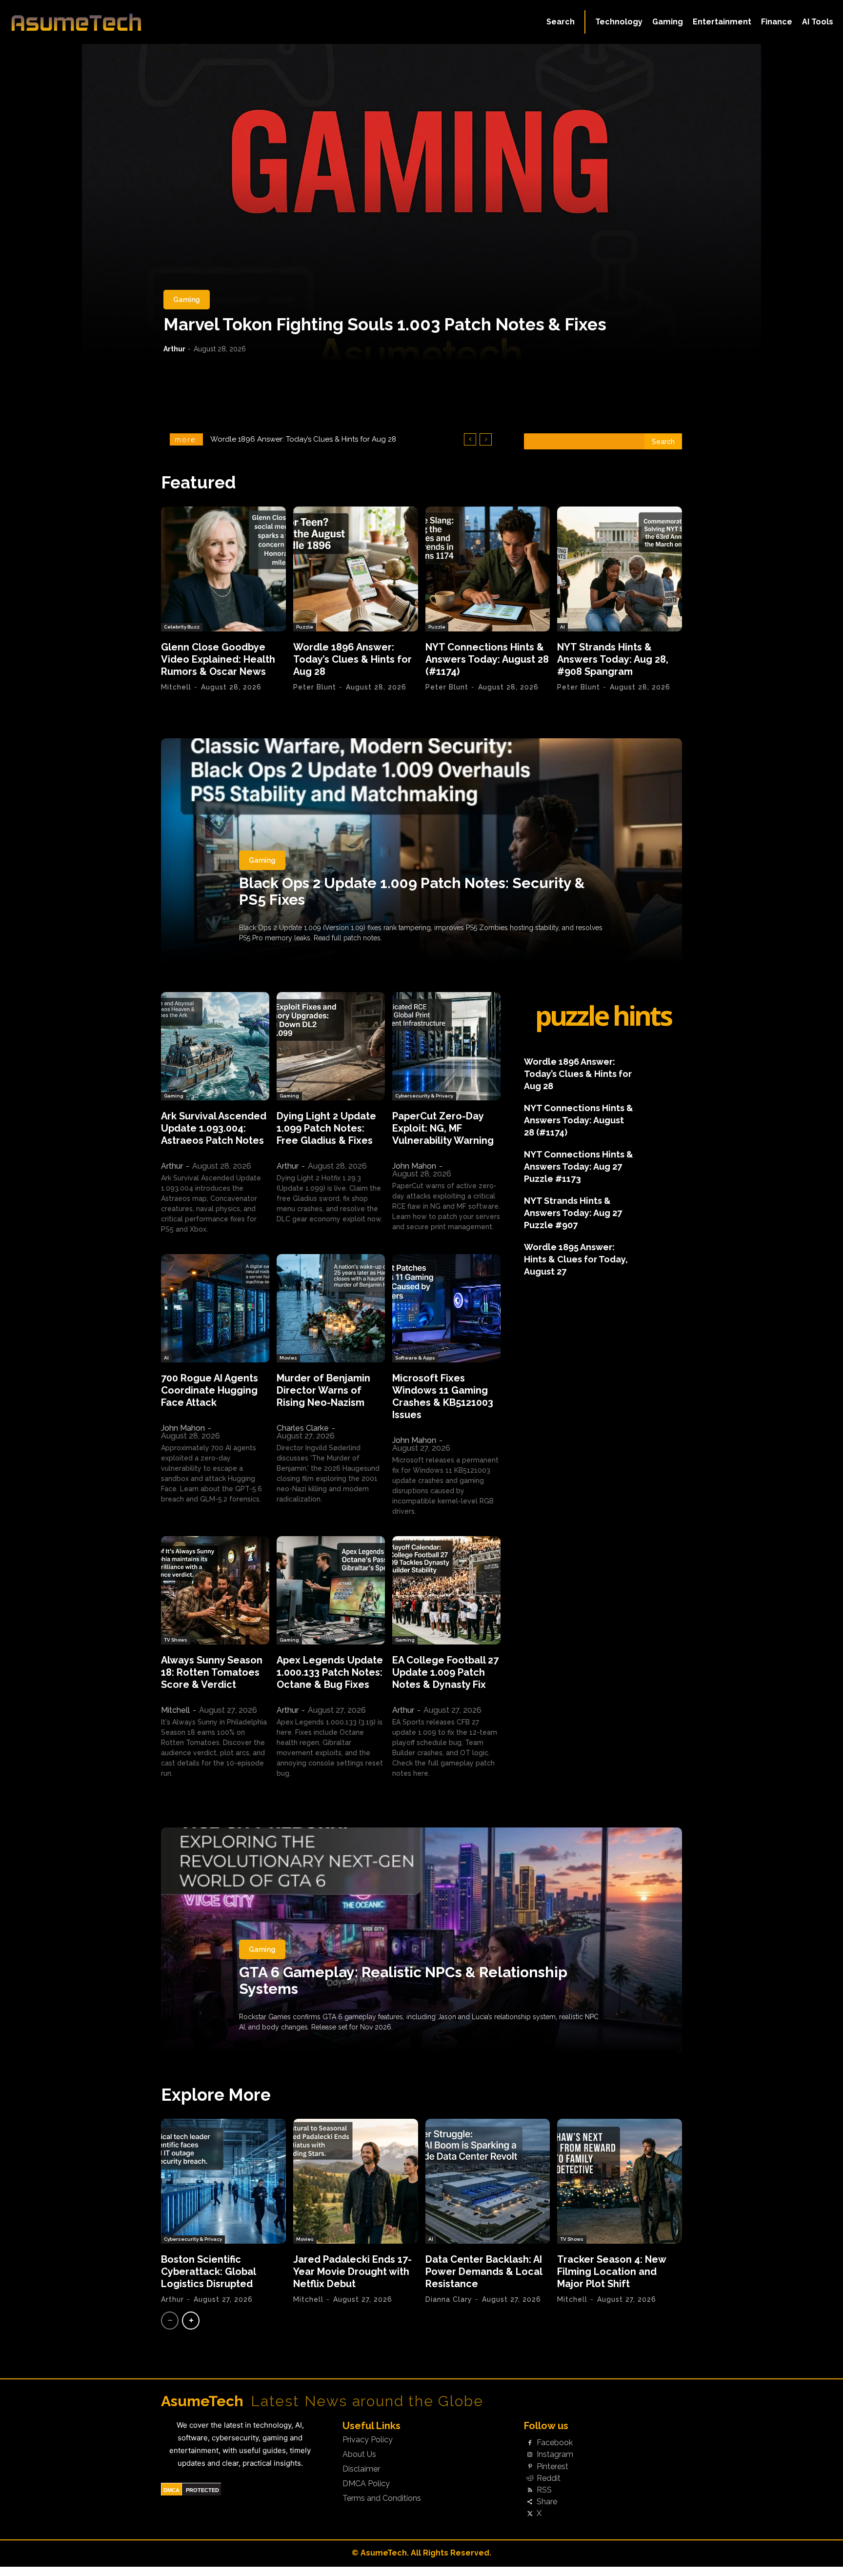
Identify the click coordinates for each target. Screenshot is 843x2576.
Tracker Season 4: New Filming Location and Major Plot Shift (612, 2272)
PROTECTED (202, 2490)
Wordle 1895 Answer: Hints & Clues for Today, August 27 (576, 1259)
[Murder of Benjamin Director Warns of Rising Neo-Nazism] (331, 1308)
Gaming (187, 300)
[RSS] (530, 2490)
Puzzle (305, 627)
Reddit (549, 2478)
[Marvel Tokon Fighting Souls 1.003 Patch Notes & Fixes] (421, 203)
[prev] (470, 439)
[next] (486, 439)
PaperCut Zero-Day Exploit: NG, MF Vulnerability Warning (443, 1128)
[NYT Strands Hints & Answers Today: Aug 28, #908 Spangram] (620, 569)
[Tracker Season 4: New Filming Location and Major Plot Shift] (620, 2181)
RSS (544, 2490)
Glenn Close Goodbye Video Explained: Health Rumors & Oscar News (218, 659)
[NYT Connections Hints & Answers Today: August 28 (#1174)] (488, 569)
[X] (530, 2514)
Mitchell (176, 687)
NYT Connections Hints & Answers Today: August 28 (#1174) (312, 439)
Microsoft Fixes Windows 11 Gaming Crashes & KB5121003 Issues (443, 1396)
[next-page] (191, 2321)
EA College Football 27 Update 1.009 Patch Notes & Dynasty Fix (445, 1672)
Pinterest (552, 2467)
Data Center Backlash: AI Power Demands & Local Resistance (484, 2272)
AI (562, 627)
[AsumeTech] (101, 22)
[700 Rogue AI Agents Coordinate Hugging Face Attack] (215, 1308)
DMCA (171, 2490)
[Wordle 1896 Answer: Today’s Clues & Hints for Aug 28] (356, 569)
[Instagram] (530, 2455)
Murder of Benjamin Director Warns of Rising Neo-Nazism (323, 1390)
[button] (561, 22)
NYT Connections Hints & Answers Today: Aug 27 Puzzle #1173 (579, 1166)
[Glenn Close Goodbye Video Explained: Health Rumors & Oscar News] (223, 569)
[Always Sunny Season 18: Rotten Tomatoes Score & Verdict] (215, 1590)
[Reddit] (530, 2478)
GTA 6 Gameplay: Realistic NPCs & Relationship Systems (403, 1980)
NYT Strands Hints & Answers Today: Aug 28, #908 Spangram (613, 659)
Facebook (555, 2443)
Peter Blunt (315, 687)
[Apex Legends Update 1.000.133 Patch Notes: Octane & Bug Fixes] (331, 1590)
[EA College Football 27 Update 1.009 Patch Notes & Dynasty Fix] (446, 1590)
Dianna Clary (449, 2299)
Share (547, 2502)
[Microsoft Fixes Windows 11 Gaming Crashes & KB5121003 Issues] (446, 1308)
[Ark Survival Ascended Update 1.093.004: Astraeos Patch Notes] (215, 1046)
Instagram (555, 2454)
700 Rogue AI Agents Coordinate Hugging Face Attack (210, 1390)
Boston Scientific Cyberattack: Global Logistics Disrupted (209, 2272)
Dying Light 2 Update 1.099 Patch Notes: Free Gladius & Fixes (326, 1128)
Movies (288, 1358)
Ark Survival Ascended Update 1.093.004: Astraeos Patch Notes (214, 1128)
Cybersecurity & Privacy (424, 1096)
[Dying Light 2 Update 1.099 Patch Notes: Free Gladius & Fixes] (331, 1046)
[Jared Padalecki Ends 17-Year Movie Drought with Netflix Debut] (356, 2181)
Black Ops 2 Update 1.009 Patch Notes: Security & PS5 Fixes (412, 891)
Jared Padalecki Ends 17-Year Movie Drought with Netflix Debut (352, 2272)
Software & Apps (415, 1358)
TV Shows (176, 1640)
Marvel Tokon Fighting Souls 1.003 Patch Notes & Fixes (385, 324)
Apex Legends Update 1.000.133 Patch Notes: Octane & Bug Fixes (330, 1672)
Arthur (174, 349)
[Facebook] (530, 2443)
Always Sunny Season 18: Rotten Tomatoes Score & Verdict (212, 1672)
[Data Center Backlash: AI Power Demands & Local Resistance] (488, 2181)
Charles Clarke (303, 1428)
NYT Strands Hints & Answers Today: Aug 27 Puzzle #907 (573, 1213)
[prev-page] (170, 2321)
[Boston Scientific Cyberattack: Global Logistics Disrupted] (223, 2181)
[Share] (530, 2502)
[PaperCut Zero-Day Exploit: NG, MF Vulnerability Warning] (446, 1046)
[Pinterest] (530, 2467)
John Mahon (414, 1166)
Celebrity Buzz (182, 627)
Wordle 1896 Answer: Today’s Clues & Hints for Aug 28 (352, 659)
